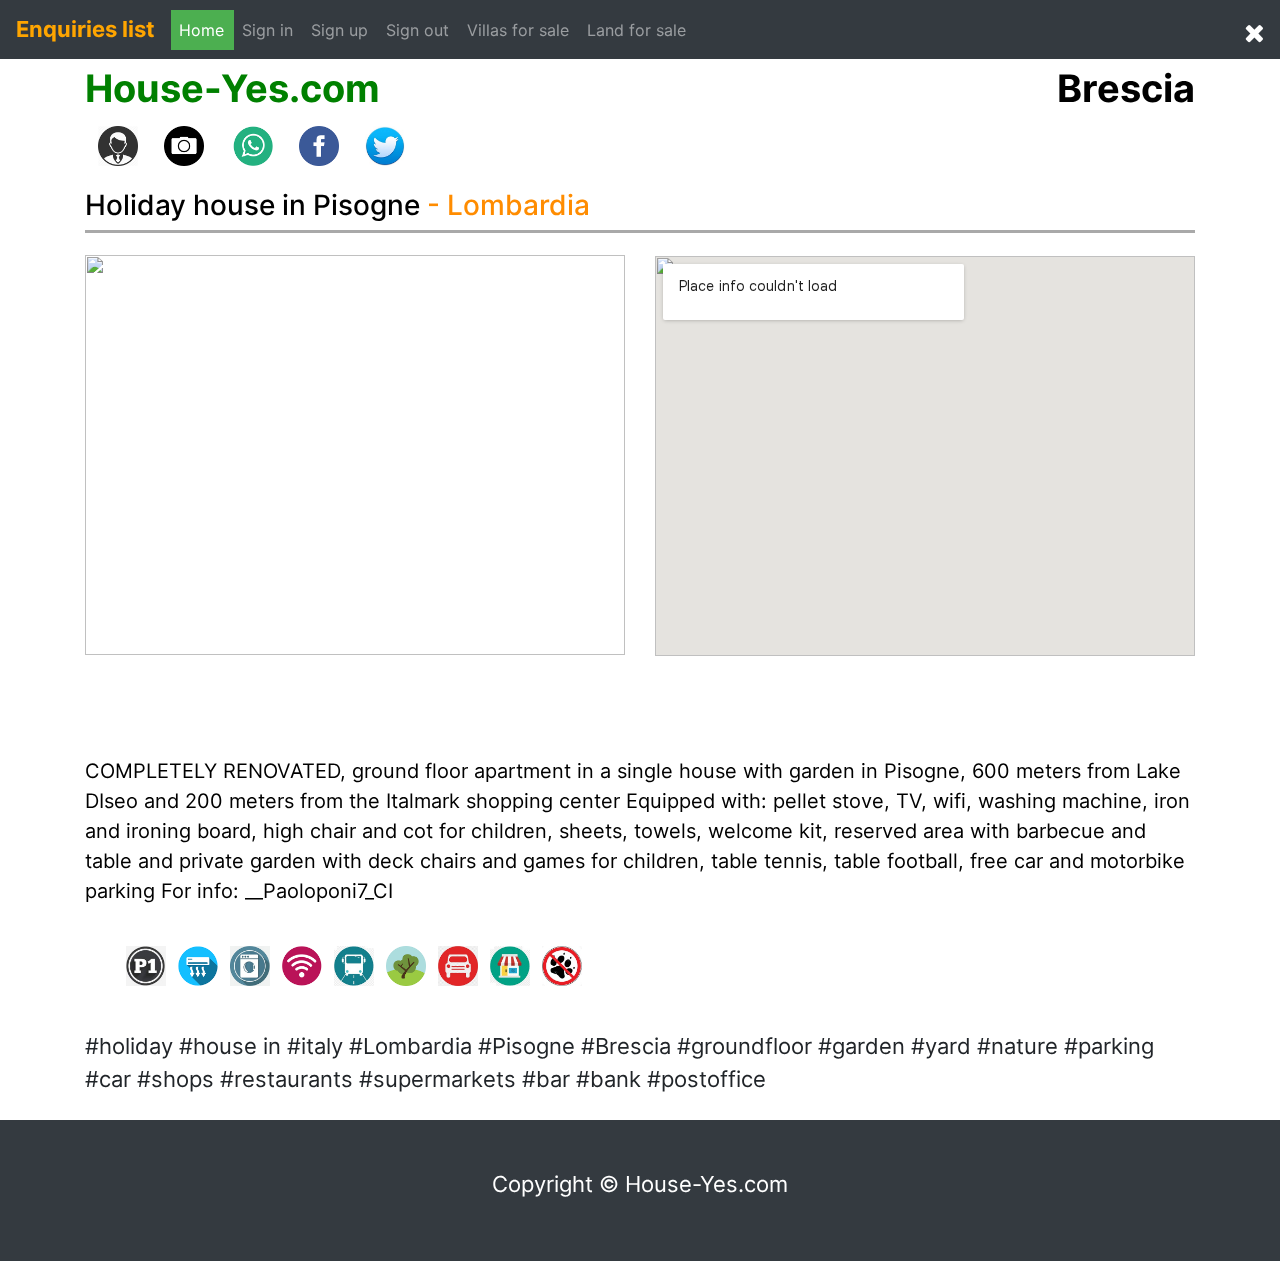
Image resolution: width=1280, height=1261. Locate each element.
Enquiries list (85, 29)
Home (201, 30)
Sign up (339, 30)
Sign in (272, 29)
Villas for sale (518, 30)
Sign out (417, 30)
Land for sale (636, 30)
